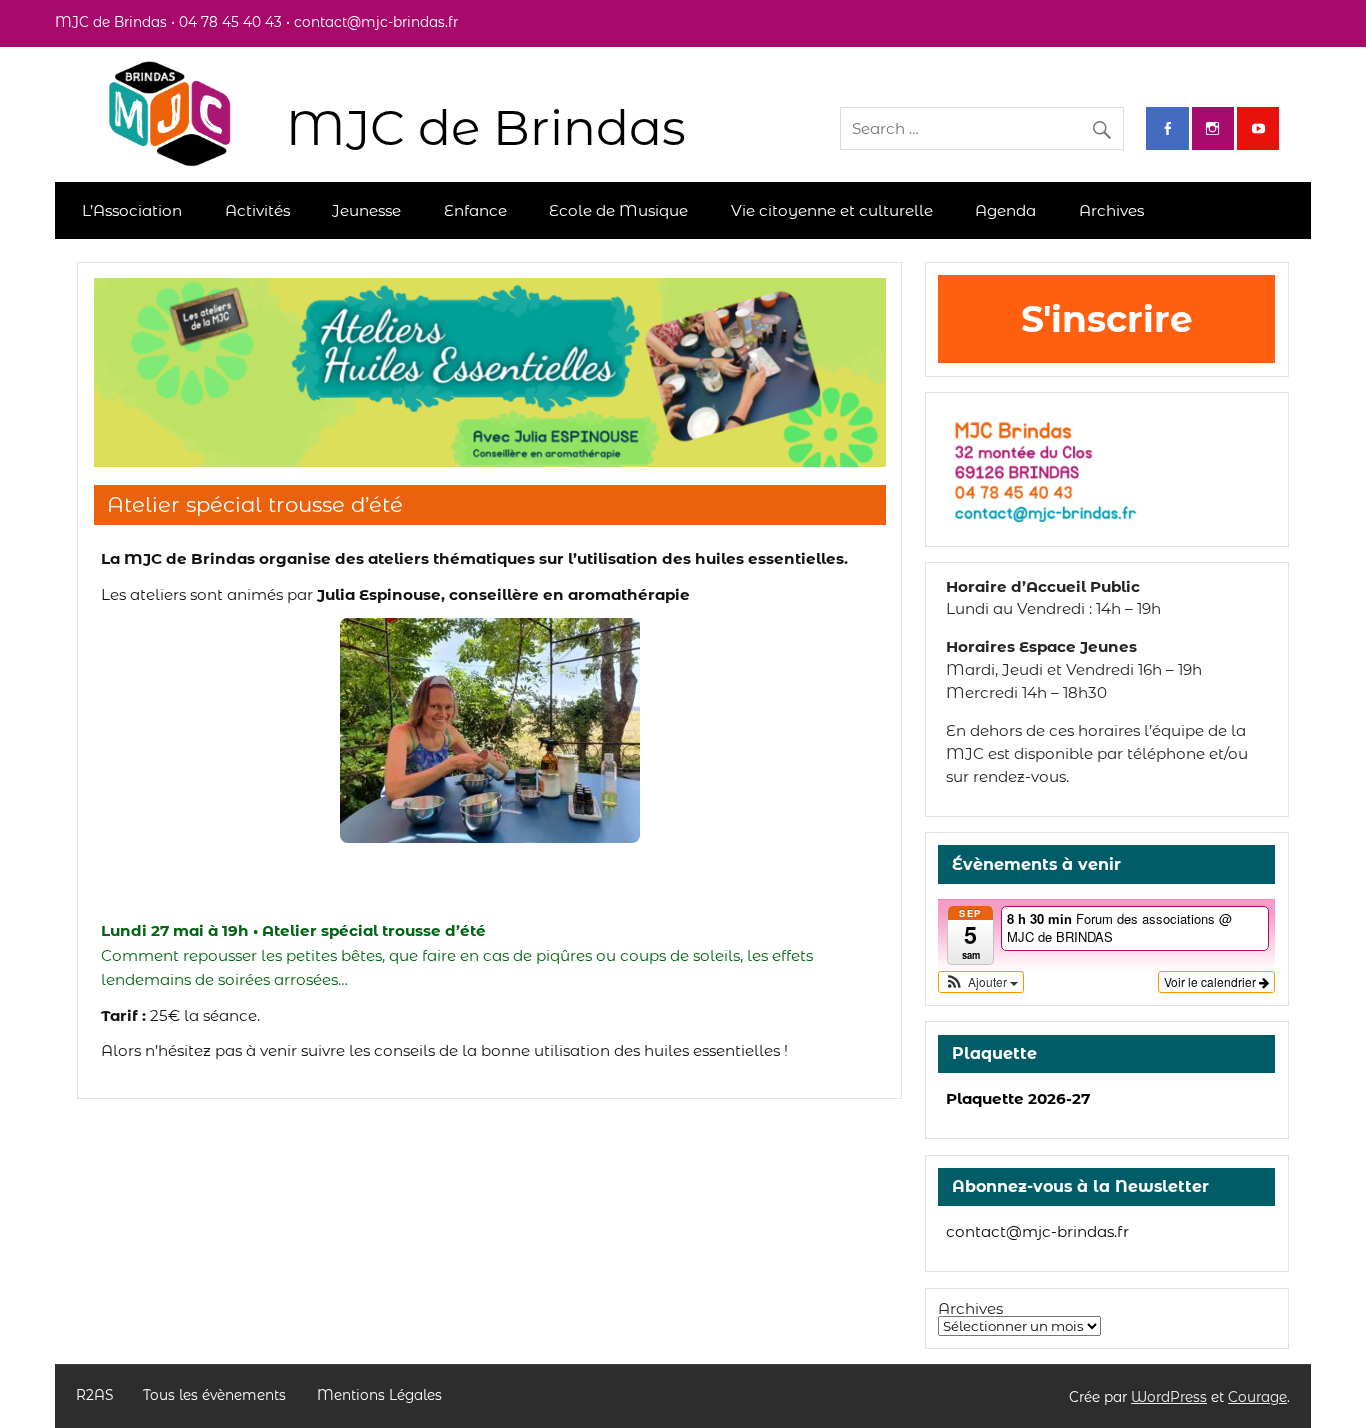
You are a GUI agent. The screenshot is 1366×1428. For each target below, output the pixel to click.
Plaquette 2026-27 (1018, 1098)
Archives (1111, 210)
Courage (1257, 1397)
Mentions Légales (379, 1396)
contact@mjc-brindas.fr (1037, 1231)
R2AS (94, 1396)
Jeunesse (366, 210)
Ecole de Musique (618, 210)
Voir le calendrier (1211, 981)
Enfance (475, 210)
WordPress (1169, 1397)
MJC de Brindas (486, 127)
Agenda (1005, 210)
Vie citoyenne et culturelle (832, 210)
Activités (257, 210)
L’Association (132, 210)
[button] (981, 982)
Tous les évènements (214, 1396)
